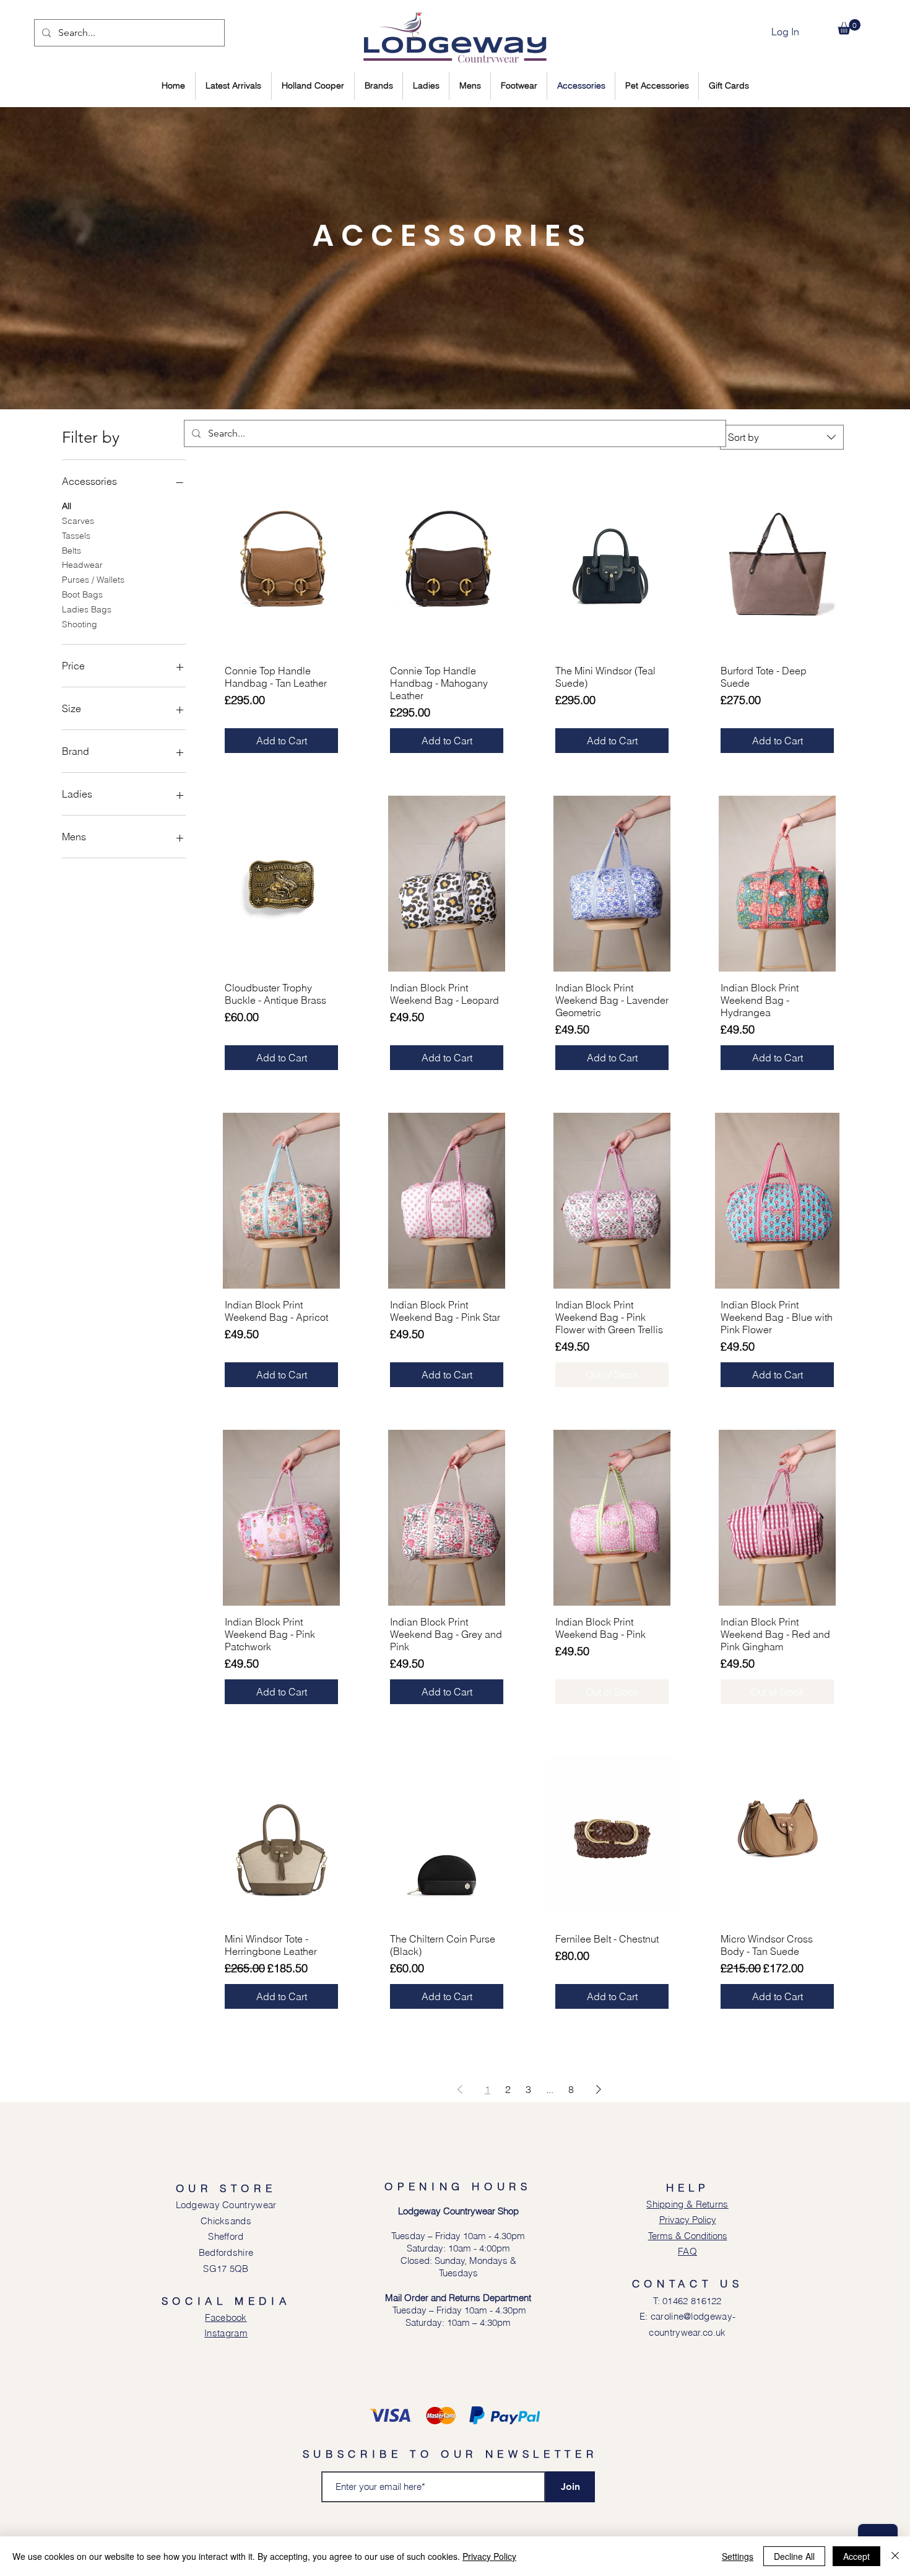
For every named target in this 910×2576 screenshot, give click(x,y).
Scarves (78, 521)
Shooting (80, 624)
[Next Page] (599, 2089)
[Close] (895, 2556)
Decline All (794, 2556)
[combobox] (782, 437)
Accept (856, 2556)
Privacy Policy (489, 2556)
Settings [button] (738, 2556)
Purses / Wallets (93, 580)
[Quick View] (281, 567)
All (67, 506)
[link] (849, 27)
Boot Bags (82, 594)
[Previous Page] (460, 2089)
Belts (71, 550)
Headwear (82, 565)
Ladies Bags (87, 609)
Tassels (76, 536)
